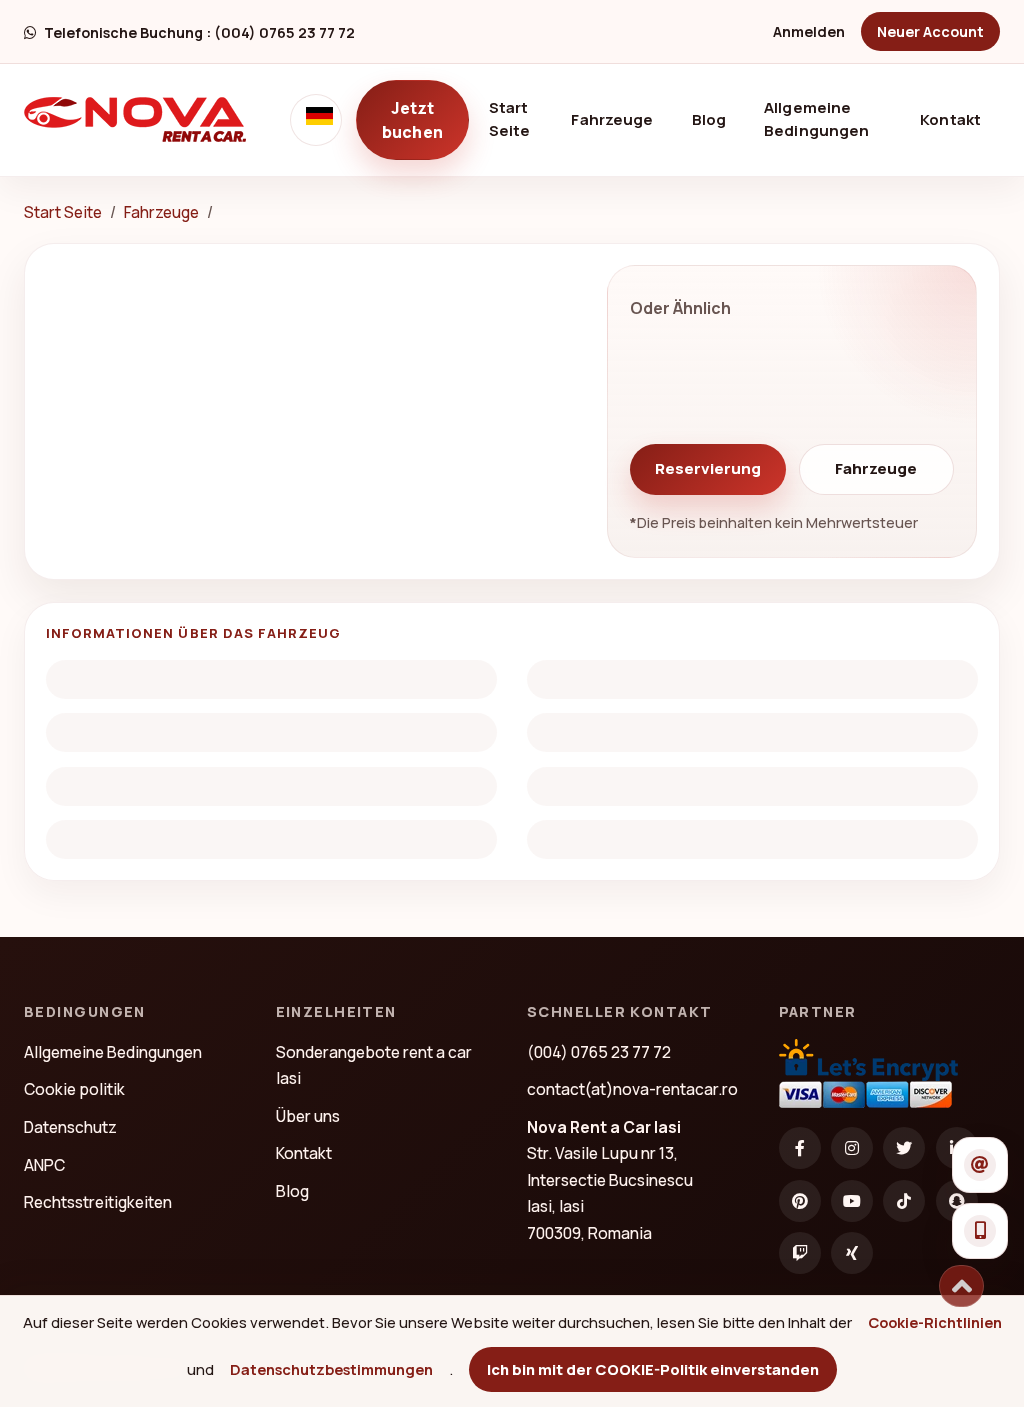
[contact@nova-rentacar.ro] (980, 1165)
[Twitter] (904, 1148)
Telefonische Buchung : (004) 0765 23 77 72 (199, 32)
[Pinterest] (800, 1201)
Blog (709, 119)
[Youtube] (852, 1201)
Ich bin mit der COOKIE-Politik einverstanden (653, 1369)
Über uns (308, 1116)
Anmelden (809, 31)
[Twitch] (800, 1253)
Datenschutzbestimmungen (331, 1369)
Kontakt (950, 119)
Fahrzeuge (612, 119)
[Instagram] (852, 1148)
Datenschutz (70, 1127)
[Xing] (852, 1253)
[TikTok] (904, 1201)
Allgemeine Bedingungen (816, 119)
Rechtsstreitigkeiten (98, 1202)
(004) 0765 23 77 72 (599, 1052)
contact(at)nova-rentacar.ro (632, 1089)
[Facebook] (800, 1148)
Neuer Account (930, 31)
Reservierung (708, 468)
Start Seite (519, 119)
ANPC (44, 1165)
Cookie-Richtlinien (935, 1322)
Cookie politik (74, 1089)
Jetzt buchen (412, 120)
